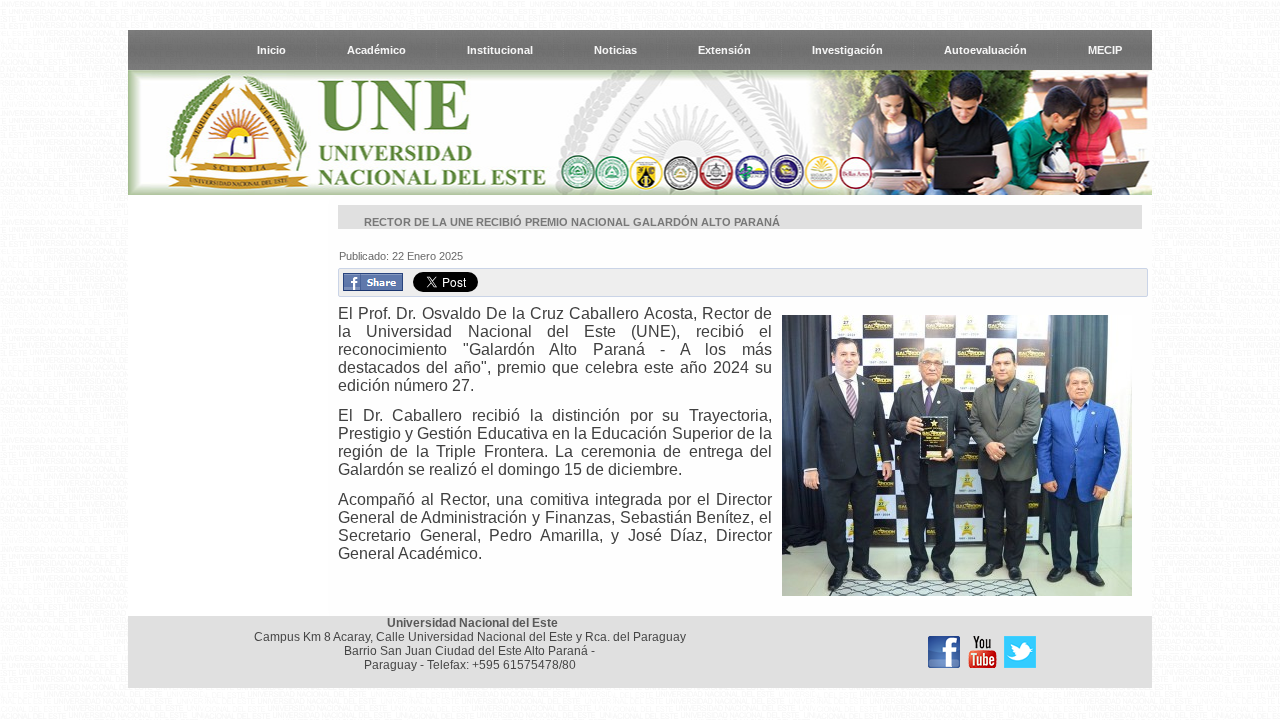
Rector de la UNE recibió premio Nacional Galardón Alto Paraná (572, 222)
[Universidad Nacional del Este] (944, 652)
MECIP (1105, 50)
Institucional (500, 50)
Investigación (847, 50)
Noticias (615, 50)
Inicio (271, 50)
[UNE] (1020, 652)
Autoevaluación (985, 50)
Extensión (724, 50)
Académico (376, 50)
